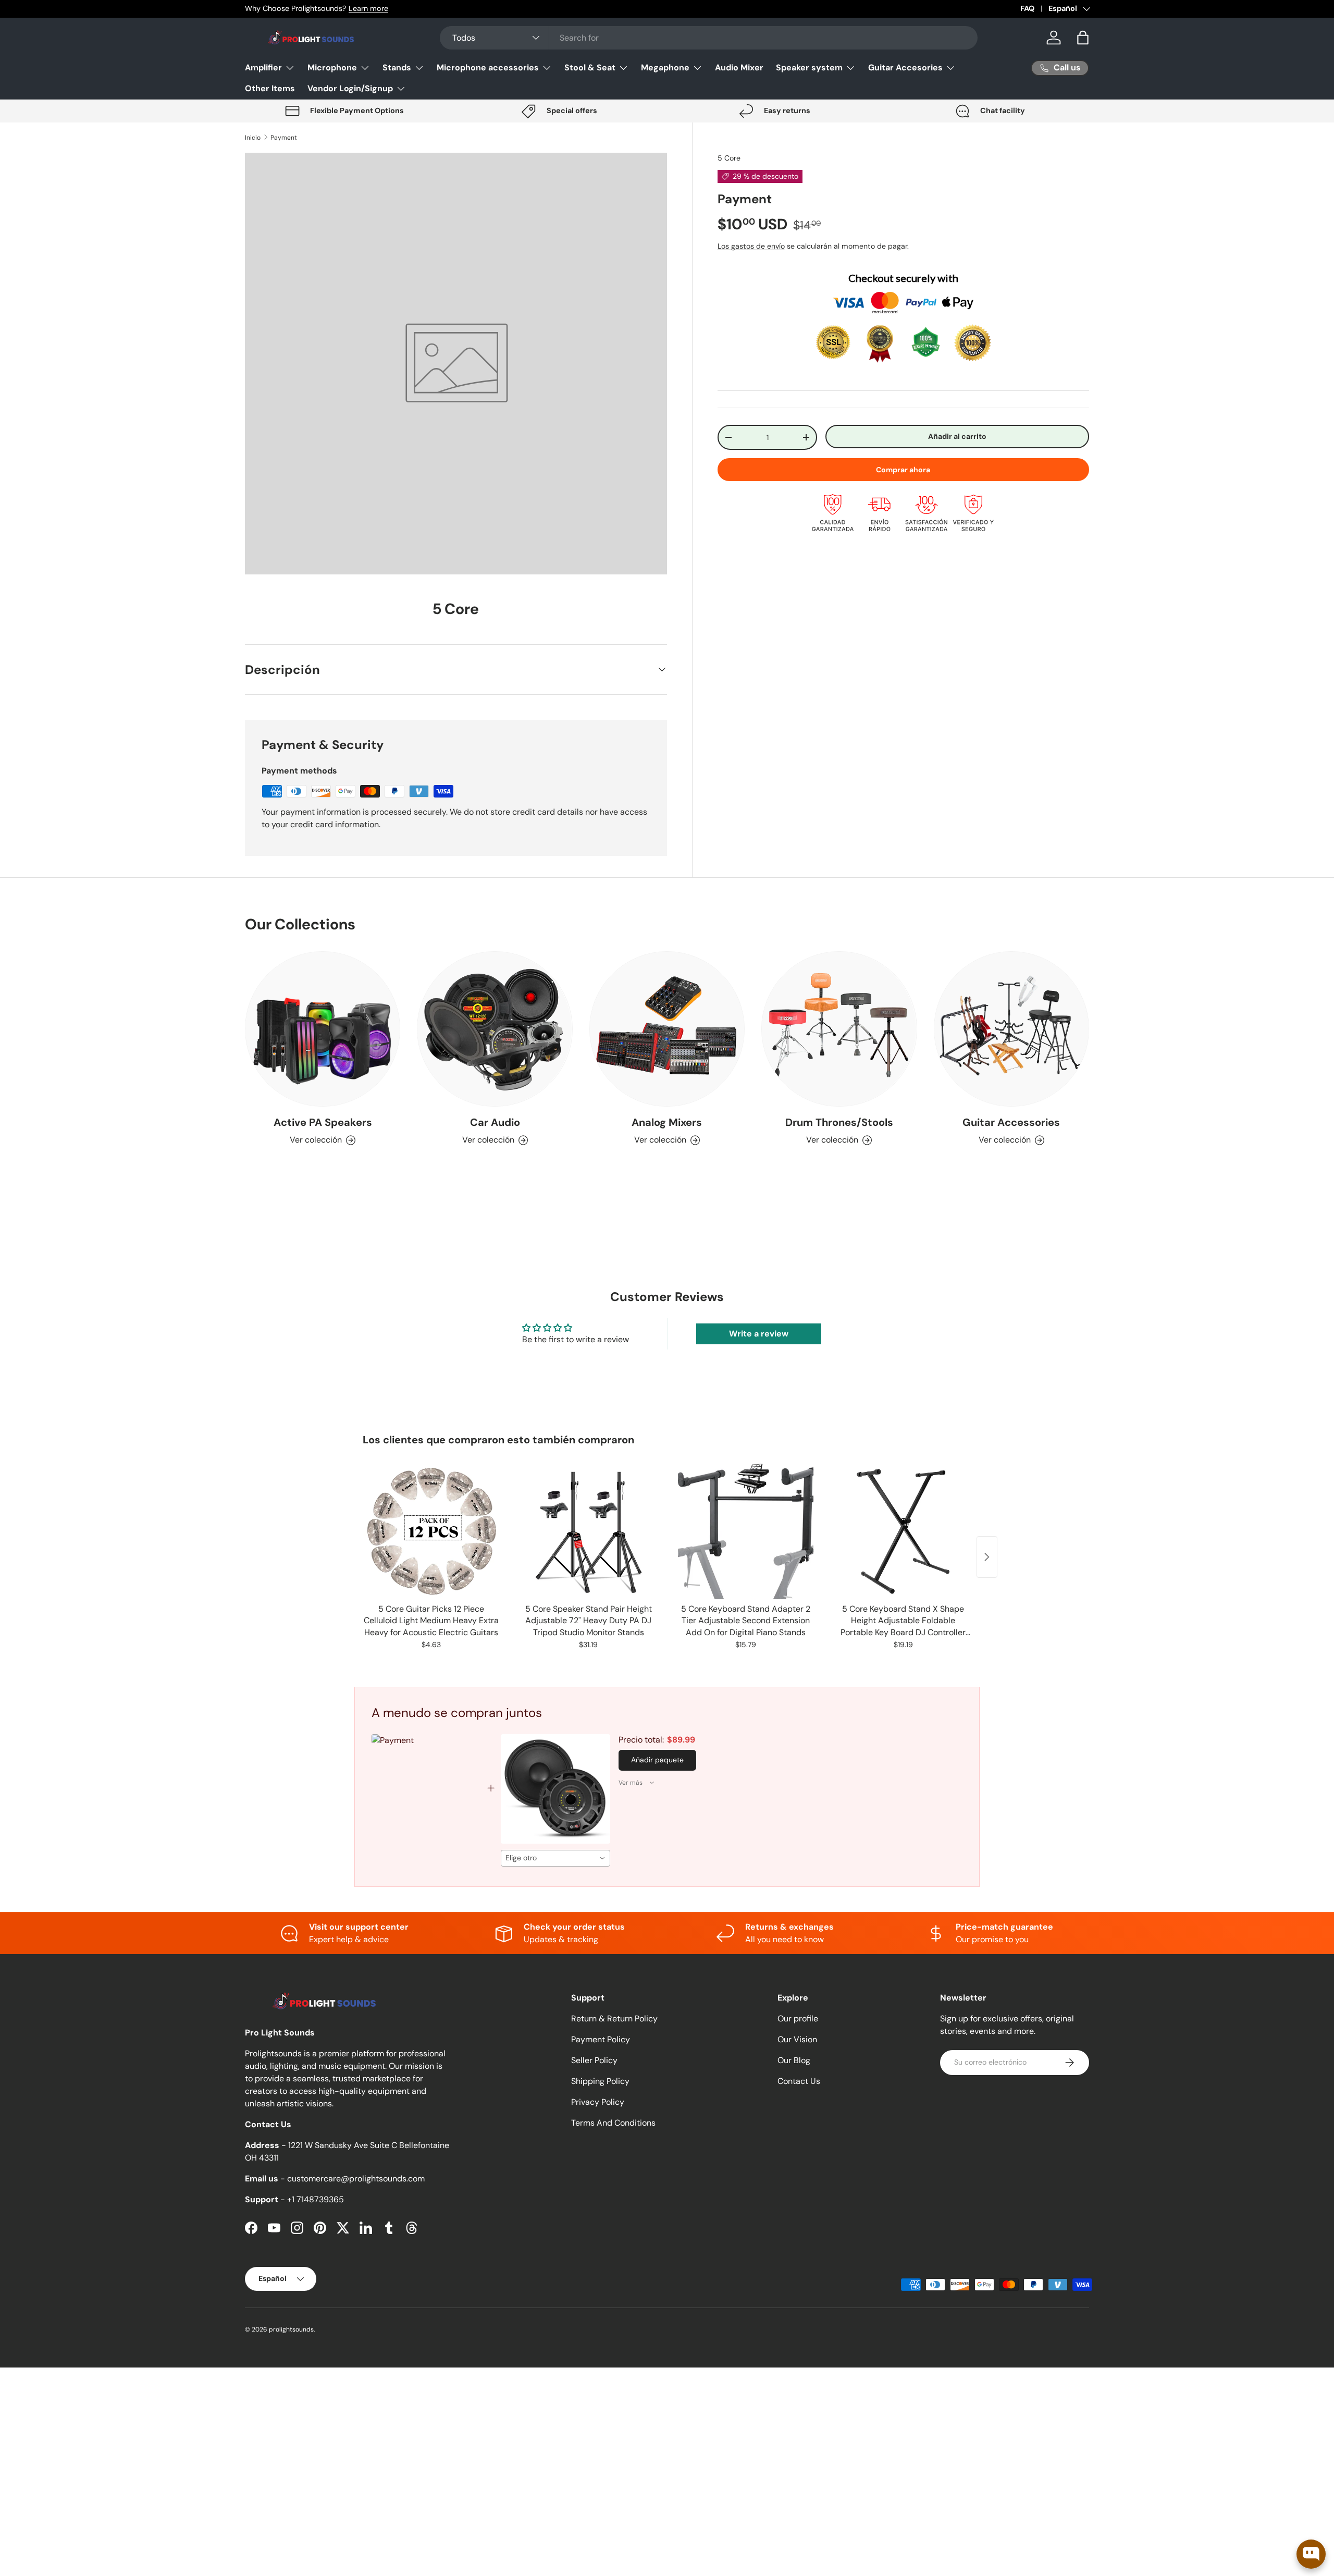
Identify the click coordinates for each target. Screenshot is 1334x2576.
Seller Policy (594, 2060)
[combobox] (709, 38)
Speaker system (809, 68)
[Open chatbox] (1311, 2554)
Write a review (759, 1334)
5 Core (729, 158)
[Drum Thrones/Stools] (839, 1029)
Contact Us (799, 2081)
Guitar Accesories (905, 68)
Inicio (253, 138)
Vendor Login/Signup (350, 88)
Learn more (368, 8)
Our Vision (797, 2039)
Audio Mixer (739, 68)
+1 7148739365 (316, 2199)
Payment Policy (601, 2039)
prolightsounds (291, 2329)
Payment (284, 138)
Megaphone (665, 68)
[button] (1083, 38)
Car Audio (495, 1122)
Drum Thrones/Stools (839, 1122)
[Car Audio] (495, 1029)
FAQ (1027, 8)
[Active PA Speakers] (323, 1029)
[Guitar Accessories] (1011, 1029)
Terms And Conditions (613, 2123)
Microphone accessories (488, 68)
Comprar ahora (903, 470)
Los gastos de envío (751, 246)
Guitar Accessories (1011, 1122)
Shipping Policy (600, 2081)
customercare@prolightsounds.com (356, 2179)
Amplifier (263, 68)
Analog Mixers (667, 1122)
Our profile (798, 2019)
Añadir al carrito (957, 436)
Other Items (270, 88)
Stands (397, 68)
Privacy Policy (598, 2102)
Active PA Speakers (323, 1122)
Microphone (332, 68)
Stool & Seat (590, 68)
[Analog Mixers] (667, 1029)
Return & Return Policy (614, 2019)
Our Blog (794, 2060)
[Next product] (987, 1557)
